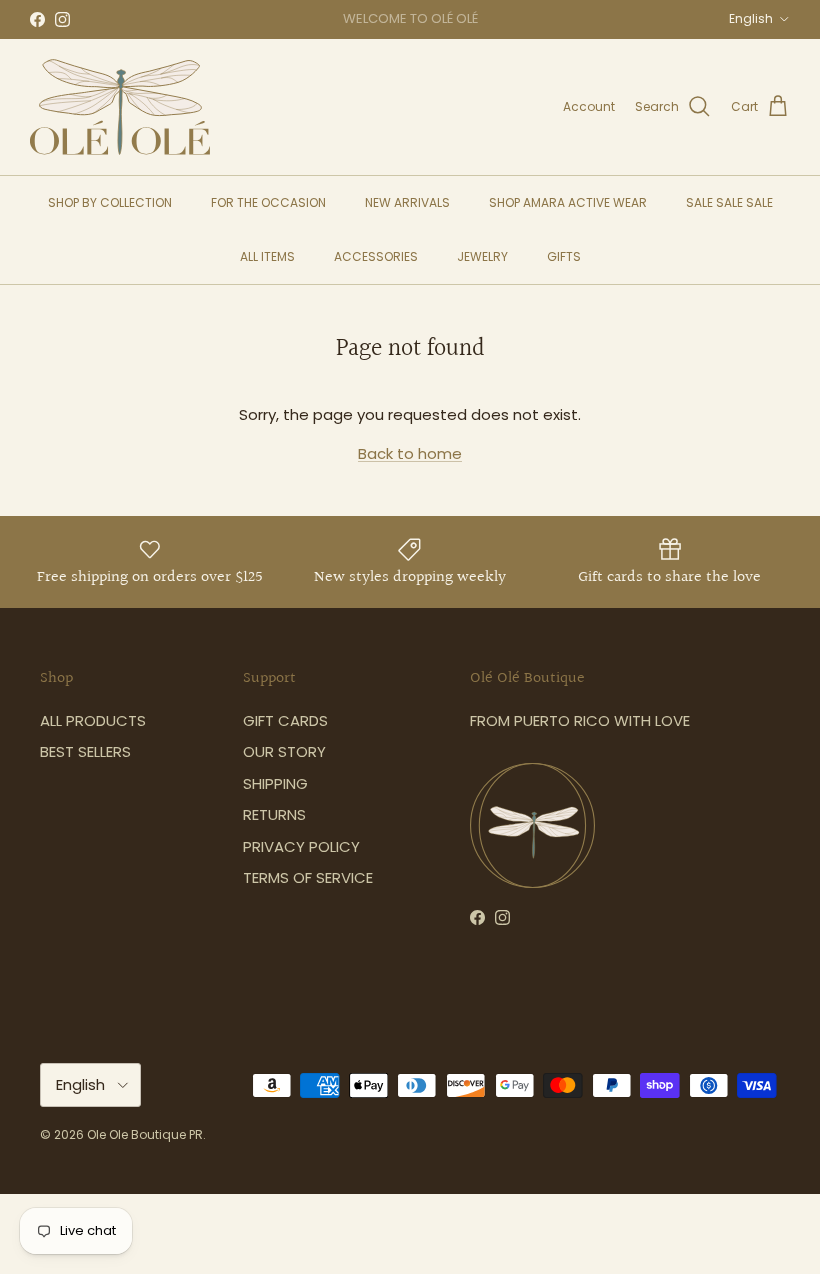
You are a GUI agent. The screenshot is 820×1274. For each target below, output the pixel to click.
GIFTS (564, 256)
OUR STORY (284, 751)
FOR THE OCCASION (268, 202)
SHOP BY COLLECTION (110, 202)
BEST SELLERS (85, 751)
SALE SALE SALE (729, 202)
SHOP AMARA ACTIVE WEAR (568, 202)
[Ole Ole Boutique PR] (120, 107)
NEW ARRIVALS (407, 202)
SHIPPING (275, 783)
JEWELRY (482, 256)
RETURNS (274, 814)
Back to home (410, 453)
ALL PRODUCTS (93, 720)
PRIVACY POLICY (301, 846)
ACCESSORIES (376, 256)
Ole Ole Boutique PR (145, 1134)
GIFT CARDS (285, 720)
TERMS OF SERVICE (308, 877)
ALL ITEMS (267, 256)
